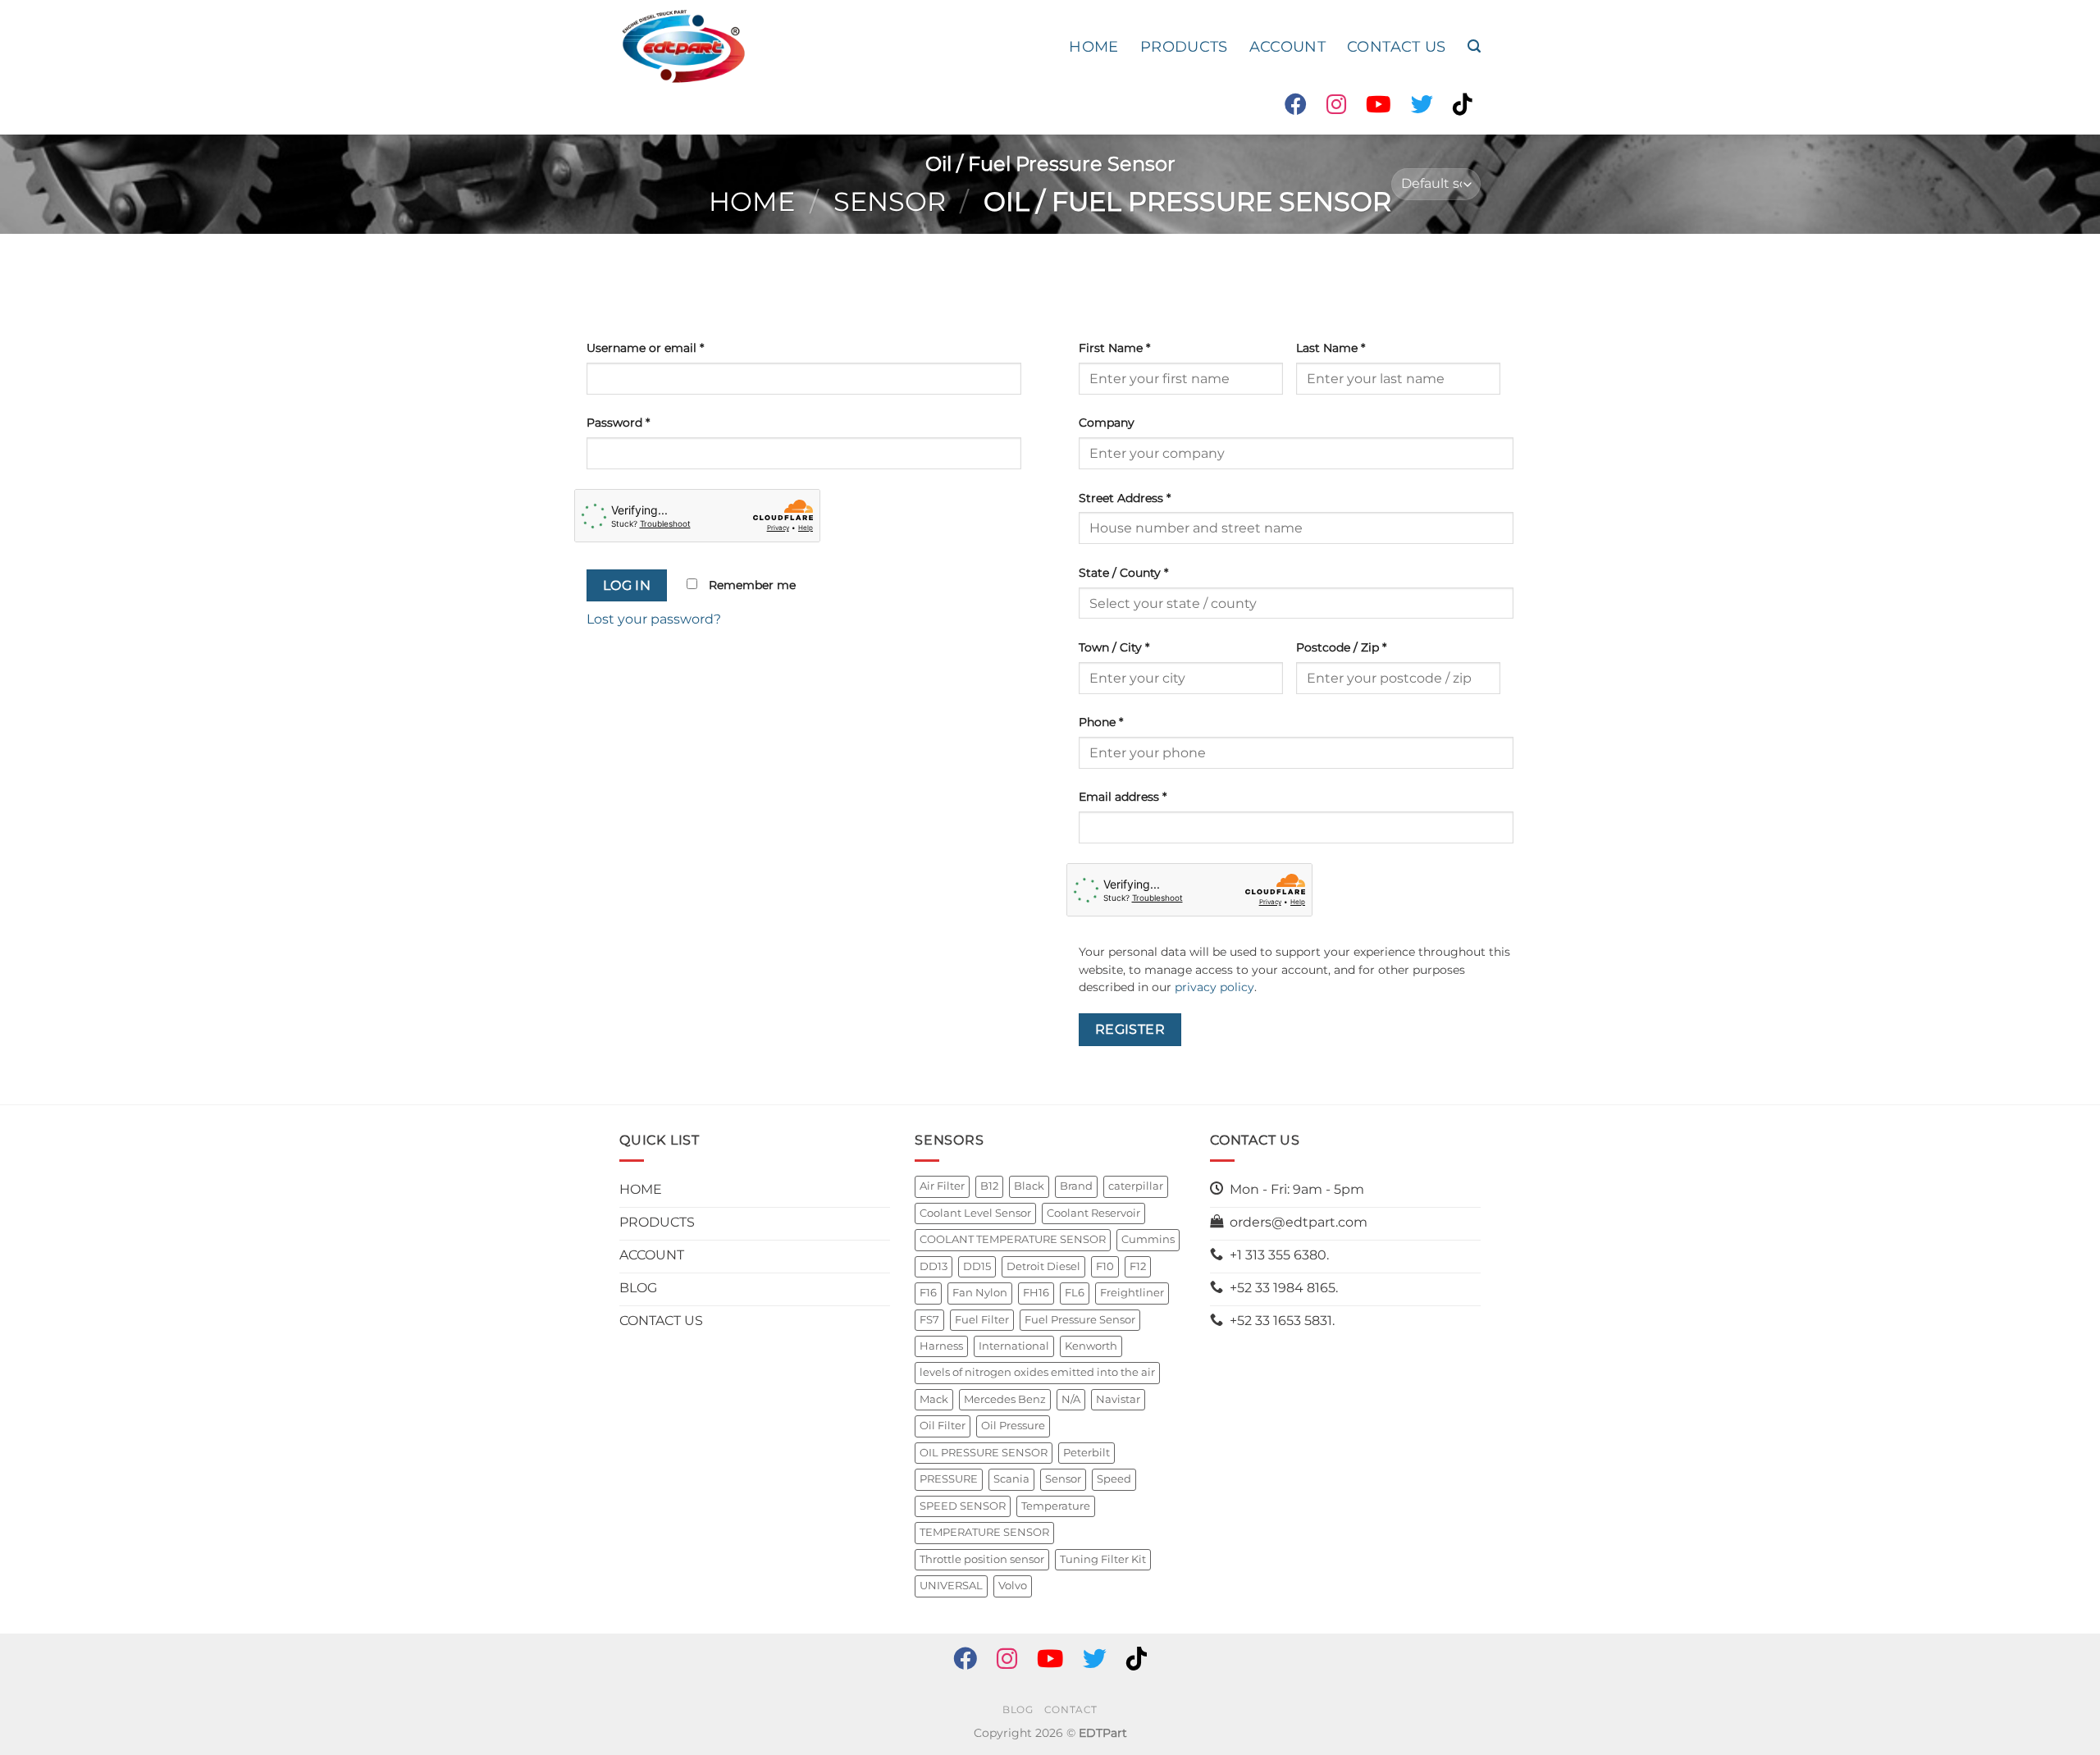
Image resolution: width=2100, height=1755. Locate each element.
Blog (1018, 1709)
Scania (1011, 1479)
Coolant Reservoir (1093, 1213)
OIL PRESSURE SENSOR (984, 1453)
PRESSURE (949, 1479)
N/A (1071, 1399)
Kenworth (1091, 1346)
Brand (1076, 1186)
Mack (934, 1399)
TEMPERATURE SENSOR (984, 1532)
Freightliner (1132, 1293)
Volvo (1013, 1586)
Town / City (1114, 647)
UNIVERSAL (951, 1586)
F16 (928, 1293)
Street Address (1125, 498)
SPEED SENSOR (963, 1506)
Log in (627, 585)
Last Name (1331, 348)
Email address (1123, 797)
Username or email (645, 348)
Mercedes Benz (1005, 1399)
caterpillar (1136, 1186)
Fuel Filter (982, 1320)
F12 (1138, 1266)
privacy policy (1214, 987)
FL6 (1075, 1293)
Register (1130, 1029)
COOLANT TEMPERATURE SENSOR (1013, 1239)
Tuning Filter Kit (1103, 1559)
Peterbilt (1087, 1453)
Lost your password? (654, 619)
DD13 (934, 1266)
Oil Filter (943, 1426)
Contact (1071, 1709)
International (1014, 1346)
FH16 (1036, 1293)
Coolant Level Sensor (975, 1213)
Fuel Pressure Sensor (1080, 1320)
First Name (1114, 348)
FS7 (929, 1320)
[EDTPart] (683, 47)
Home (752, 201)
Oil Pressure (1013, 1426)
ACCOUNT (1287, 46)
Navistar (1118, 1399)
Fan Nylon (980, 1293)
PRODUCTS (1184, 46)
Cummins (1148, 1239)
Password (618, 423)
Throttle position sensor (982, 1559)
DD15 (977, 1266)
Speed (1114, 1479)
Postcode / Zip (1341, 647)
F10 (1105, 1266)
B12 (989, 1186)
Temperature (1056, 1506)
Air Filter (942, 1186)
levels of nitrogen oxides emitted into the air (1037, 1372)
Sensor (890, 201)
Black (1029, 1186)
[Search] (1474, 46)
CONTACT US (1397, 46)
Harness (941, 1346)
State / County (1123, 573)
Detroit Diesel (1043, 1266)
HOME (1093, 46)
